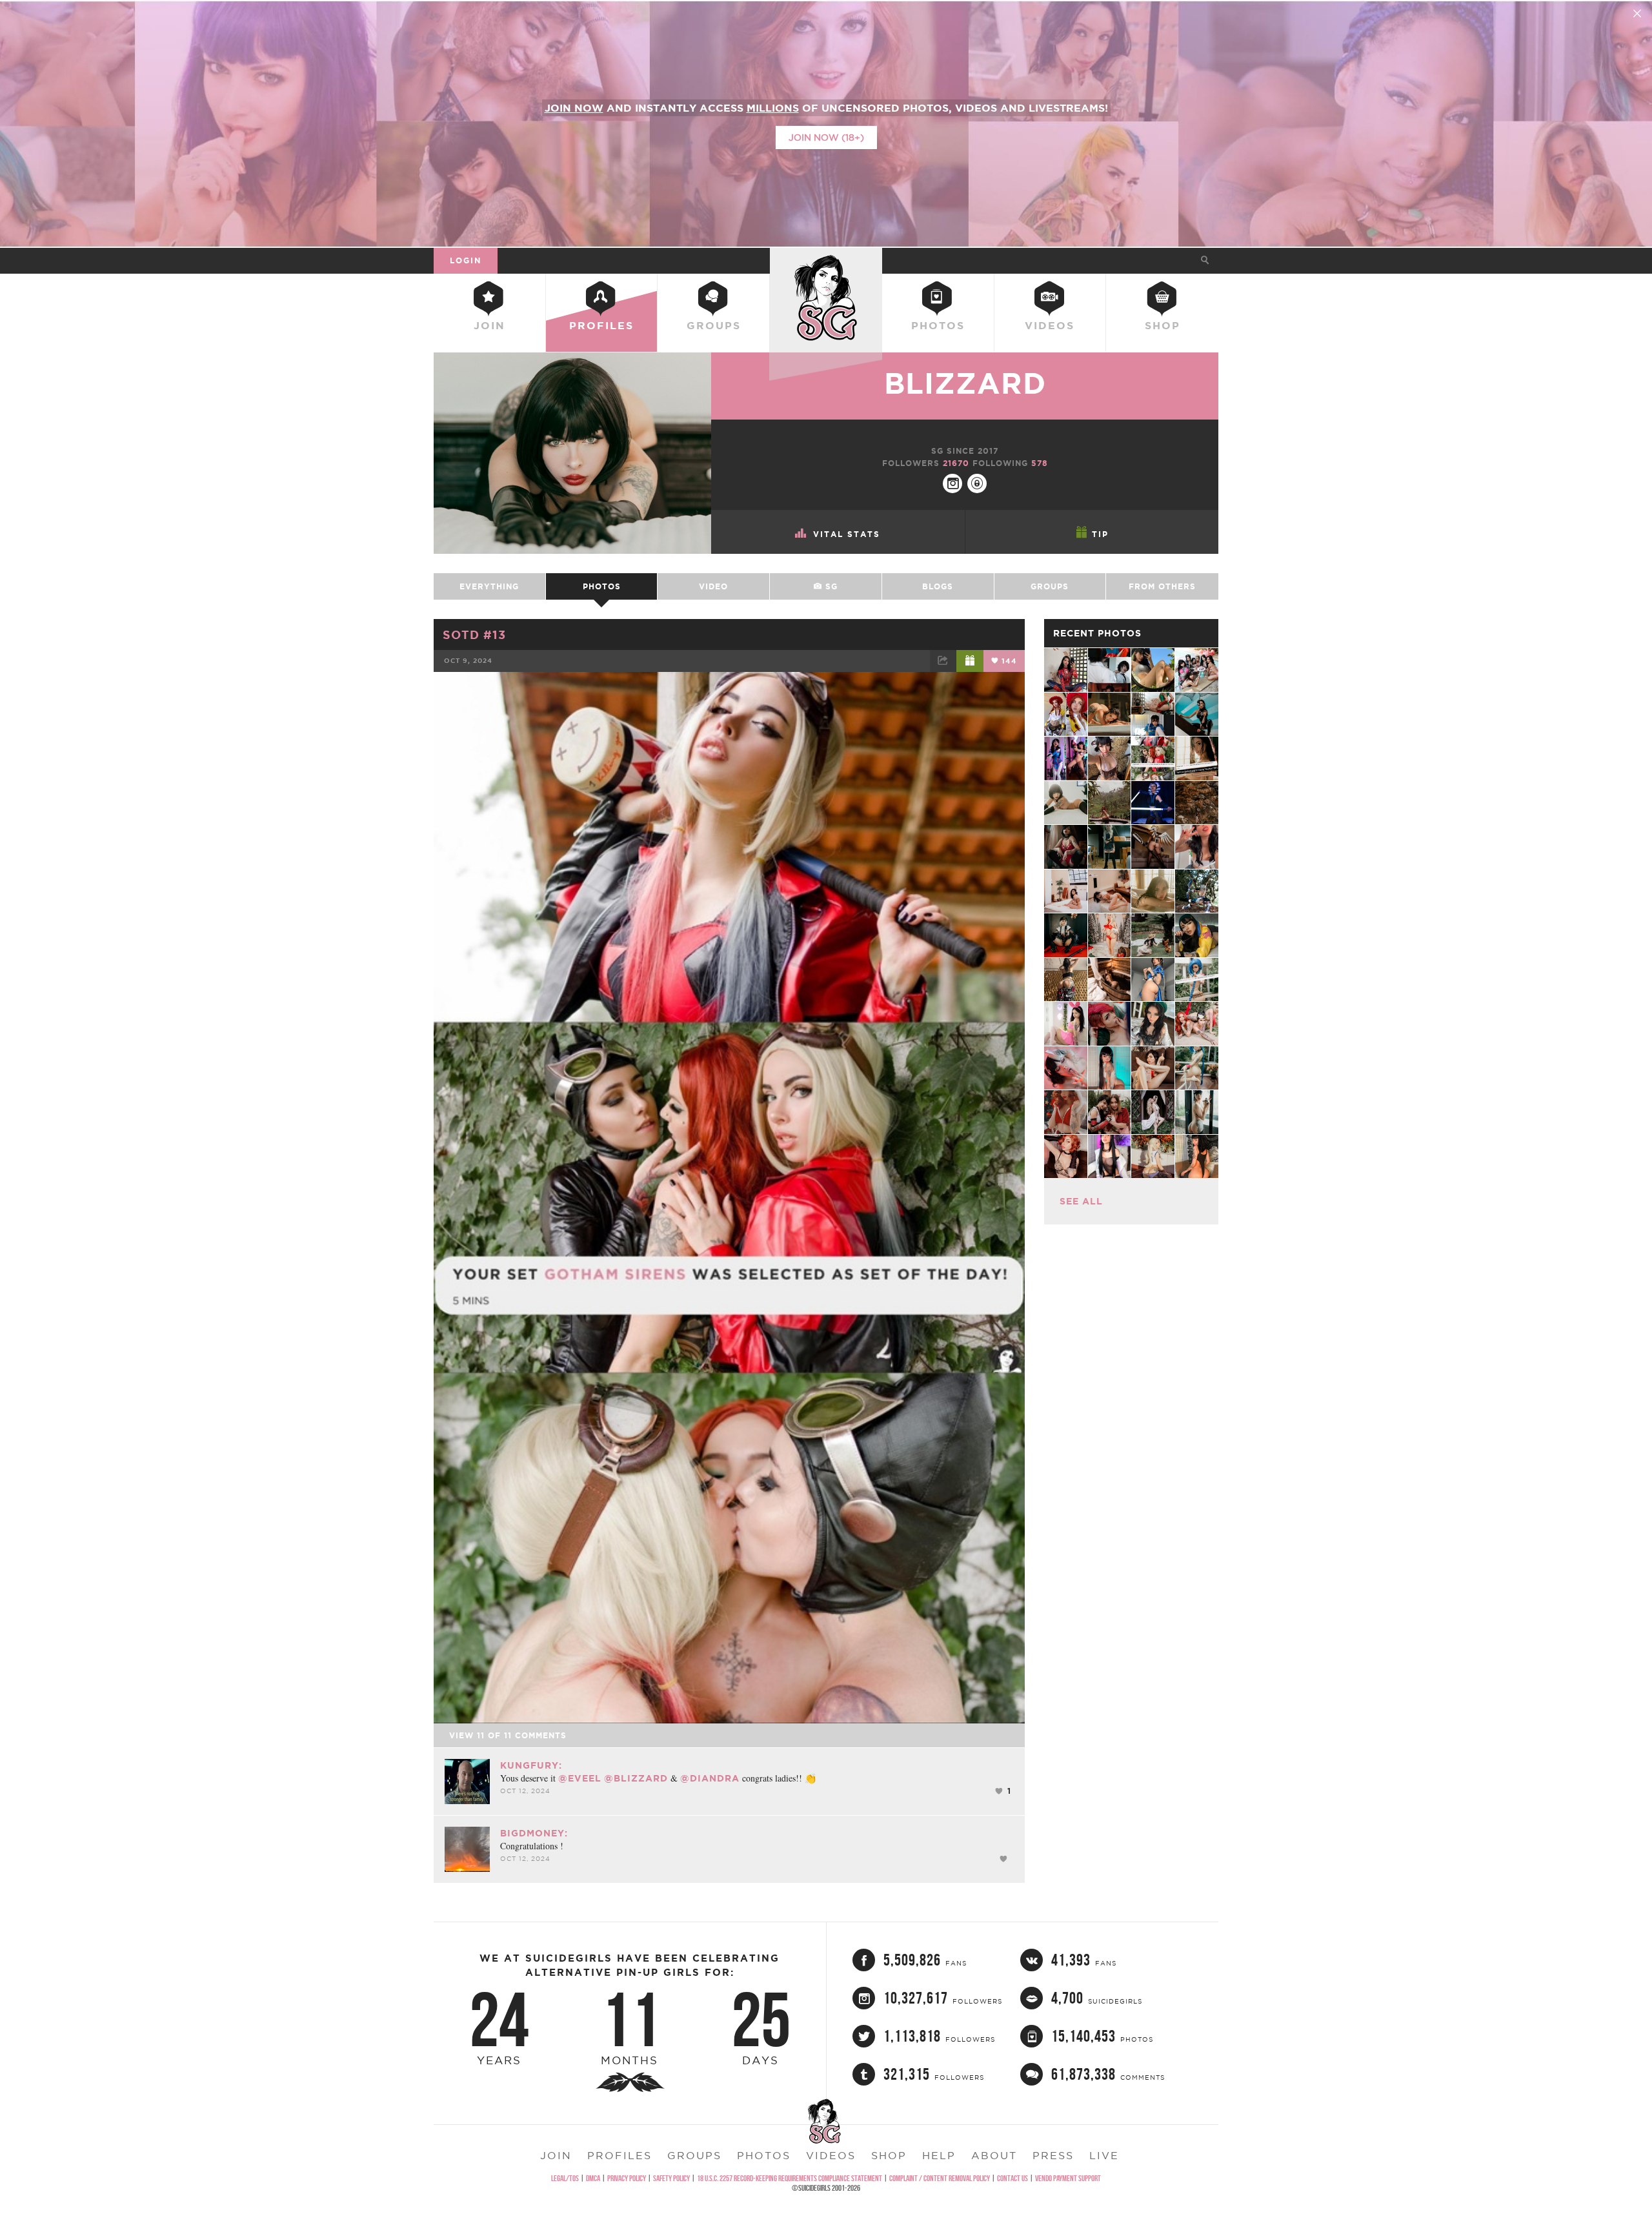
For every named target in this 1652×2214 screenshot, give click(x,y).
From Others (1162, 586)
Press (1053, 2155)
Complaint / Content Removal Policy (940, 2178)
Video (713, 586)
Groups (714, 325)
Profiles (601, 325)
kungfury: (531, 1765)
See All (1081, 1201)
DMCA (593, 2178)
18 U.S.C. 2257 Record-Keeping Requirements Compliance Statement (790, 2178)
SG (830, 586)
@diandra (710, 1778)
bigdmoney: (534, 1833)
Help (939, 2155)
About (994, 2155)
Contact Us (1012, 2178)
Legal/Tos (565, 2178)
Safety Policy (671, 2178)
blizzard (965, 383)
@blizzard (636, 1778)
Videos (1050, 325)
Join (489, 325)
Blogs (938, 586)
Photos (938, 325)
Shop (1163, 325)
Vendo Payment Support (1068, 2178)
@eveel (580, 1778)
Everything (489, 586)
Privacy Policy (627, 2178)
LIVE (1104, 2155)
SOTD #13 (474, 635)
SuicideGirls (826, 260)
